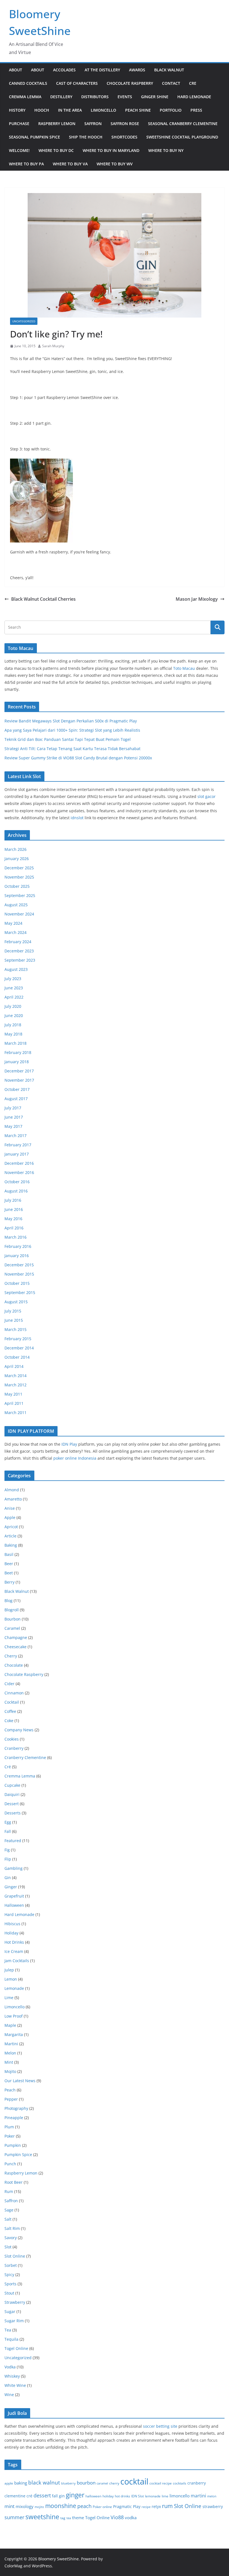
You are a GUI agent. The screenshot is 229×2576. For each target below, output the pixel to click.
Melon (10, 2053)
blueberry (68, 2483)
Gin (8, 1878)
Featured (13, 1841)
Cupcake (12, 1785)
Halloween (14, 1905)
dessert (42, 2495)
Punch (10, 2164)
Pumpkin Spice (18, 2155)
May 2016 (13, 1219)
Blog (9, 1601)
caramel (102, 2483)
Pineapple (14, 2118)
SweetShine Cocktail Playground (182, 137)
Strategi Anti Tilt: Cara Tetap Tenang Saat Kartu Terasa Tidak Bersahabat (72, 749)
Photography (16, 2108)
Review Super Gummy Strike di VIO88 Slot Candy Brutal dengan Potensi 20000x (78, 758)
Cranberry (14, 1748)
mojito (39, 2507)
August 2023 (16, 969)
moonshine (61, 2506)
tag (63, 2518)
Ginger (11, 1887)
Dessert (12, 1804)
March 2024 (15, 932)
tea (69, 2518)
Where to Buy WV (115, 164)
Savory (11, 2238)
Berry (9, 1582)
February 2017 (18, 1145)
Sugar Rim (14, 2321)
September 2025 (20, 895)
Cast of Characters (77, 83)
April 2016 (14, 1228)
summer (14, 2517)
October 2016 (17, 1182)
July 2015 (13, 1311)
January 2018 (17, 1062)
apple (9, 2483)
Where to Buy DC (56, 150)
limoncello (180, 2496)
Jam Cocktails (17, 1961)
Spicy (9, 2275)
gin (62, 2496)
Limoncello (103, 110)
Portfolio (171, 110)
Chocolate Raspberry (130, 83)
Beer (9, 1564)
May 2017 (13, 1126)
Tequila (11, 2339)
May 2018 (13, 1034)
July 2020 (13, 1006)
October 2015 (17, 1283)
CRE (193, 83)
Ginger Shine (155, 97)
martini (198, 2496)
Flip (8, 1859)
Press (196, 110)
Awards (137, 70)
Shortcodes (124, 137)
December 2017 (19, 1071)
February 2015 (18, 1339)
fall (55, 2496)
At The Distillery (102, 70)
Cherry (11, 1656)
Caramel (12, 1628)
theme (78, 2518)
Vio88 (117, 2517)
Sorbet (11, 2265)
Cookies (12, 1739)
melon (212, 2496)
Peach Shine (138, 110)
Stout (9, 2293)
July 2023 (13, 979)
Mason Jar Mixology (197, 599)
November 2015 (19, 1274)
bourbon (86, 2483)
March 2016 (15, 1237)
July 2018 (13, 1025)
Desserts (13, 1813)
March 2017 (15, 1136)
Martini (11, 2044)
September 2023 (20, 960)
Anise (10, 1508)
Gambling (14, 1868)
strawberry (213, 2506)
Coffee (10, 1711)
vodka (131, 2518)
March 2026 (15, 849)
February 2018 (18, 1052)
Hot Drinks (14, 1942)
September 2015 (20, 1292)
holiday (108, 2496)
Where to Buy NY (166, 150)
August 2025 (16, 905)
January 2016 (17, 1256)
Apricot (11, 1527)
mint (9, 2506)
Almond (12, 1490)
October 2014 (17, 1357)
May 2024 (13, 923)
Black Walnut (169, 70)
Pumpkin (13, 2145)
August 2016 (16, 1191)
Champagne (16, 1637)
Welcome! (19, 150)
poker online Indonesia (75, 1458)
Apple (10, 1517)
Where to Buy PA (26, 164)
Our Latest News (20, 2081)
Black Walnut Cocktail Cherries (43, 599)
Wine (9, 2395)
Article (10, 1536)
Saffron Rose (125, 124)
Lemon (11, 1979)
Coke (9, 1721)
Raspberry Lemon (57, 124)
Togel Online (16, 2348)
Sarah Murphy (53, 346)
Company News (19, 1730)
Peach (10, 2090)
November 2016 (19, 1172)
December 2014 (19, 1348)
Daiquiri (12, 1794)
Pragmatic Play (127, 2506)
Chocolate (14, 1665)
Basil (9, 1554)
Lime (9, 1998)
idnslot (77, 818)
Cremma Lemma (25, 97)
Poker (10, 2136)
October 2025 (17, 886)
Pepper (11, 2099)
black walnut (44, 2482)
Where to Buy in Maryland (111, 150)
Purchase (19, 124)
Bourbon (13, 1619)
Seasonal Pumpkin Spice (34, 137)
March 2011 (15, 1413)
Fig (7, 1850)
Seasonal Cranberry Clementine (183, 124)
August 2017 (16, 1099)
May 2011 (13, 1394)
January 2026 (17, 859)
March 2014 (15, 1376)
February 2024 (18, 942)
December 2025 (19, 868)
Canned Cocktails (28, 83)
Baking (11, 1545)
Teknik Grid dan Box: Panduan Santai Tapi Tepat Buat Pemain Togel (68, 739)
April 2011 (14, 1403)
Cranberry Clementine (25, 1757)
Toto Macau (184, 668)
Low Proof (14, 2016)
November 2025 (19, 877)
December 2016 (19, 1163)
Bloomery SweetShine (59, 2559)
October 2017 (17, 1089)
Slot (8, 2247)
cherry (114, 2483)
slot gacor (207, 796)
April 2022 (14, 997)
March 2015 (15, 1329)
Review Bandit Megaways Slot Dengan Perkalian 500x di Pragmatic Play (71, 721)
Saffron (93, 124)
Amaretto (13, 1499)
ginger (75, 2495)
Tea (8, 2330)
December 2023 (19, 951)
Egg (8, 1822)
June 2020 (14, 1015)
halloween (93, 2496)
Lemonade (14, 1988)
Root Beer (14, 2182)
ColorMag (13, 2566)
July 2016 (13, 1200)
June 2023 (14, 988)
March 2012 (15, 1385)
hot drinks (122, 2496)
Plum (9, 2127)
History (17, 110)
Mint (9, 2062)
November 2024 (19, 914)
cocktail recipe (161, 2483)
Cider (9, 1684)
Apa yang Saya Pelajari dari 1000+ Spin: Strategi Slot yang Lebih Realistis (72, 730)
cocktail (134, 2481)
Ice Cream (14, 1951)
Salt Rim (12, 2228)
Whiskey (12, 2376)
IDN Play (69, 1444)
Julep (9, 1970)
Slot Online (15, 2256)
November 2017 (19, 1080)
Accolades (64, 70)
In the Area (70, 110)
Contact (171, 83)
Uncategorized (24, 321)
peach (84, 2506)
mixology (25, 2506)
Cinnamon (14, 1693)
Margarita (14, 2034)
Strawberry (15, 2302)
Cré (8, 1767)
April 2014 (14, 1366)
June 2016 (14, 1209)
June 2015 (14, 1320)
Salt (8, 2219)
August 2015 (16, 1302)
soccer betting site (160, 2426)
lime (165, 2496)
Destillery (61, 97)
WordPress (42, 2566)
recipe (146, 2507)
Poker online (102, 2507)
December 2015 (19, 1265)
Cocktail (12, 1702)
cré (29, 2496)
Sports (10, 2284)
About (15, 70)
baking (21, 2483)
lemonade (153, 2496)
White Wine (15, 2385)
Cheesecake (15, 1647)
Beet (9, 1573)
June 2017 (14, 1117)
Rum (9, 2191)
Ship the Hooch (86, 137)
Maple (10, 2025)
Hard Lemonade (194, 97)
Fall (8, 1831)
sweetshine (42, 2517)
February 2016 (18, 1246)
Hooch (42, 110)
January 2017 (17, 1154)
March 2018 (15, 1043)
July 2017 (13, 1108)
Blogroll (12, 1610)
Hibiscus (12, 1924)
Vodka (10, 2367)
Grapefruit (14, 1896)
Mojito (10, 2071)
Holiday (11, 1933)
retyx (156, 2506)
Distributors (95, 97)
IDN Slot (138, 2496)
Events (125, 97)
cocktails (180, 2483)
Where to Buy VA (70, 164)
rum (167, 2506)
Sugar (10, 2311)
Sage (9, 2210)
